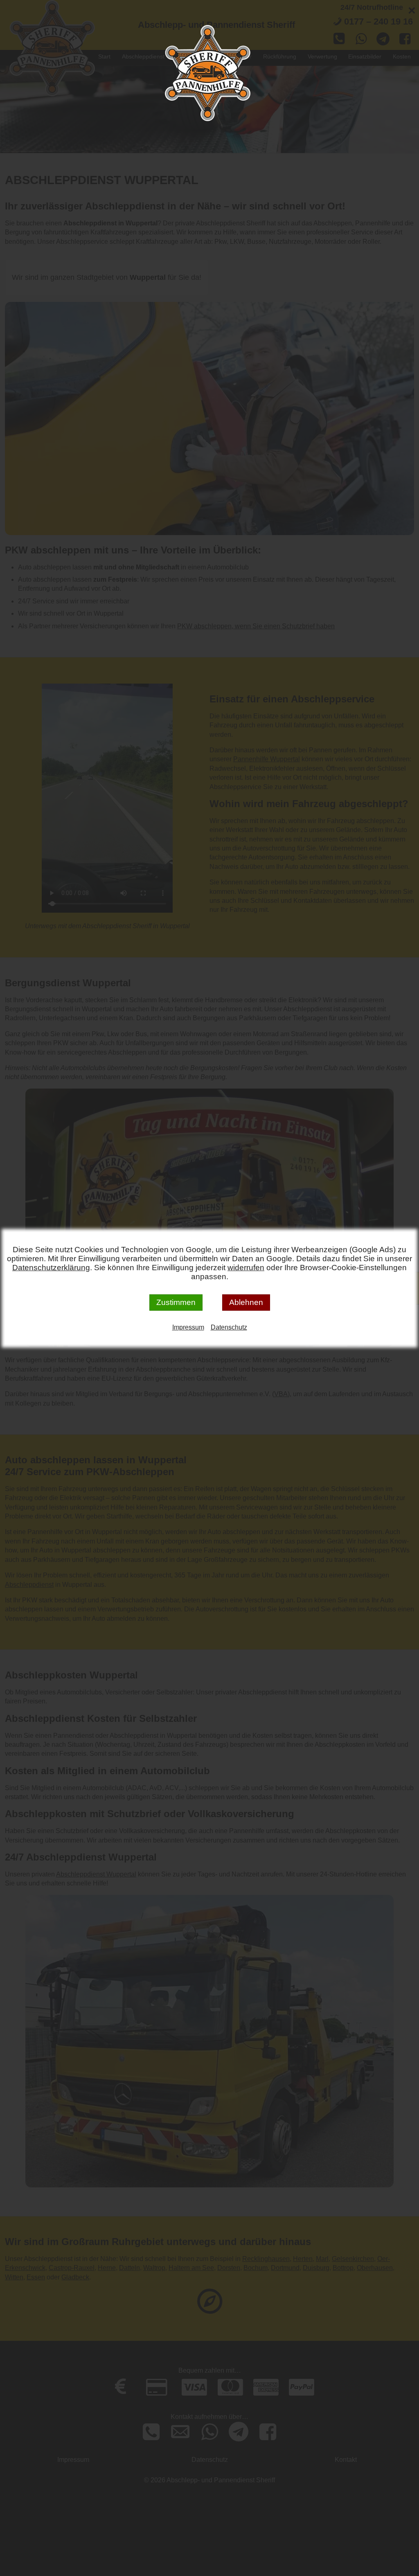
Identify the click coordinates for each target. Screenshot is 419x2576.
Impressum (188, 1327)
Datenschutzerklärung (51, 1268)
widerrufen (246, 1268)
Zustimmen (176, 1302)
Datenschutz (229, 1327)
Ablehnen (246, 1302)
